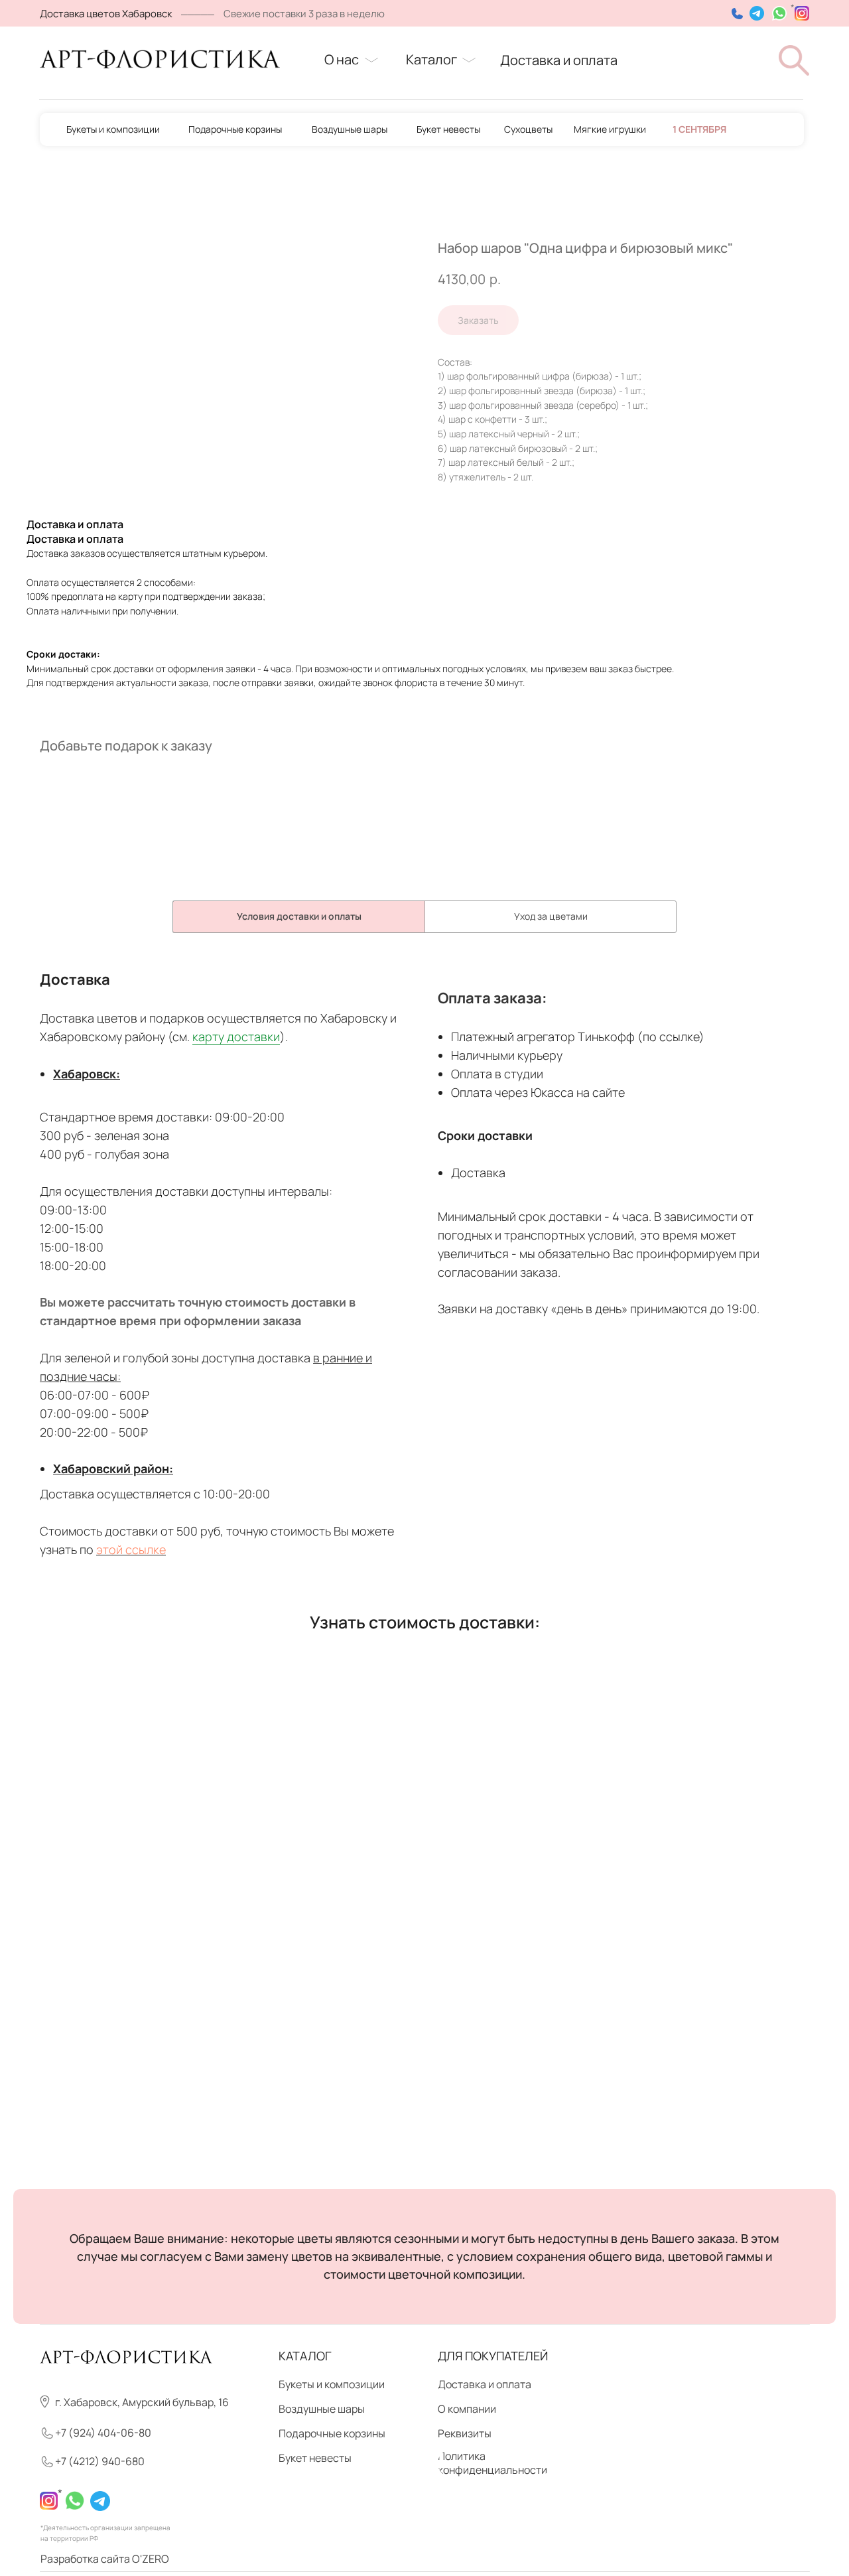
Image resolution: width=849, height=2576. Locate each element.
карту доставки (236, 1037)
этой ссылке (131, 1549)
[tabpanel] (424, 1273)
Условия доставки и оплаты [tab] (299, 916)
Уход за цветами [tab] (551, 916)
